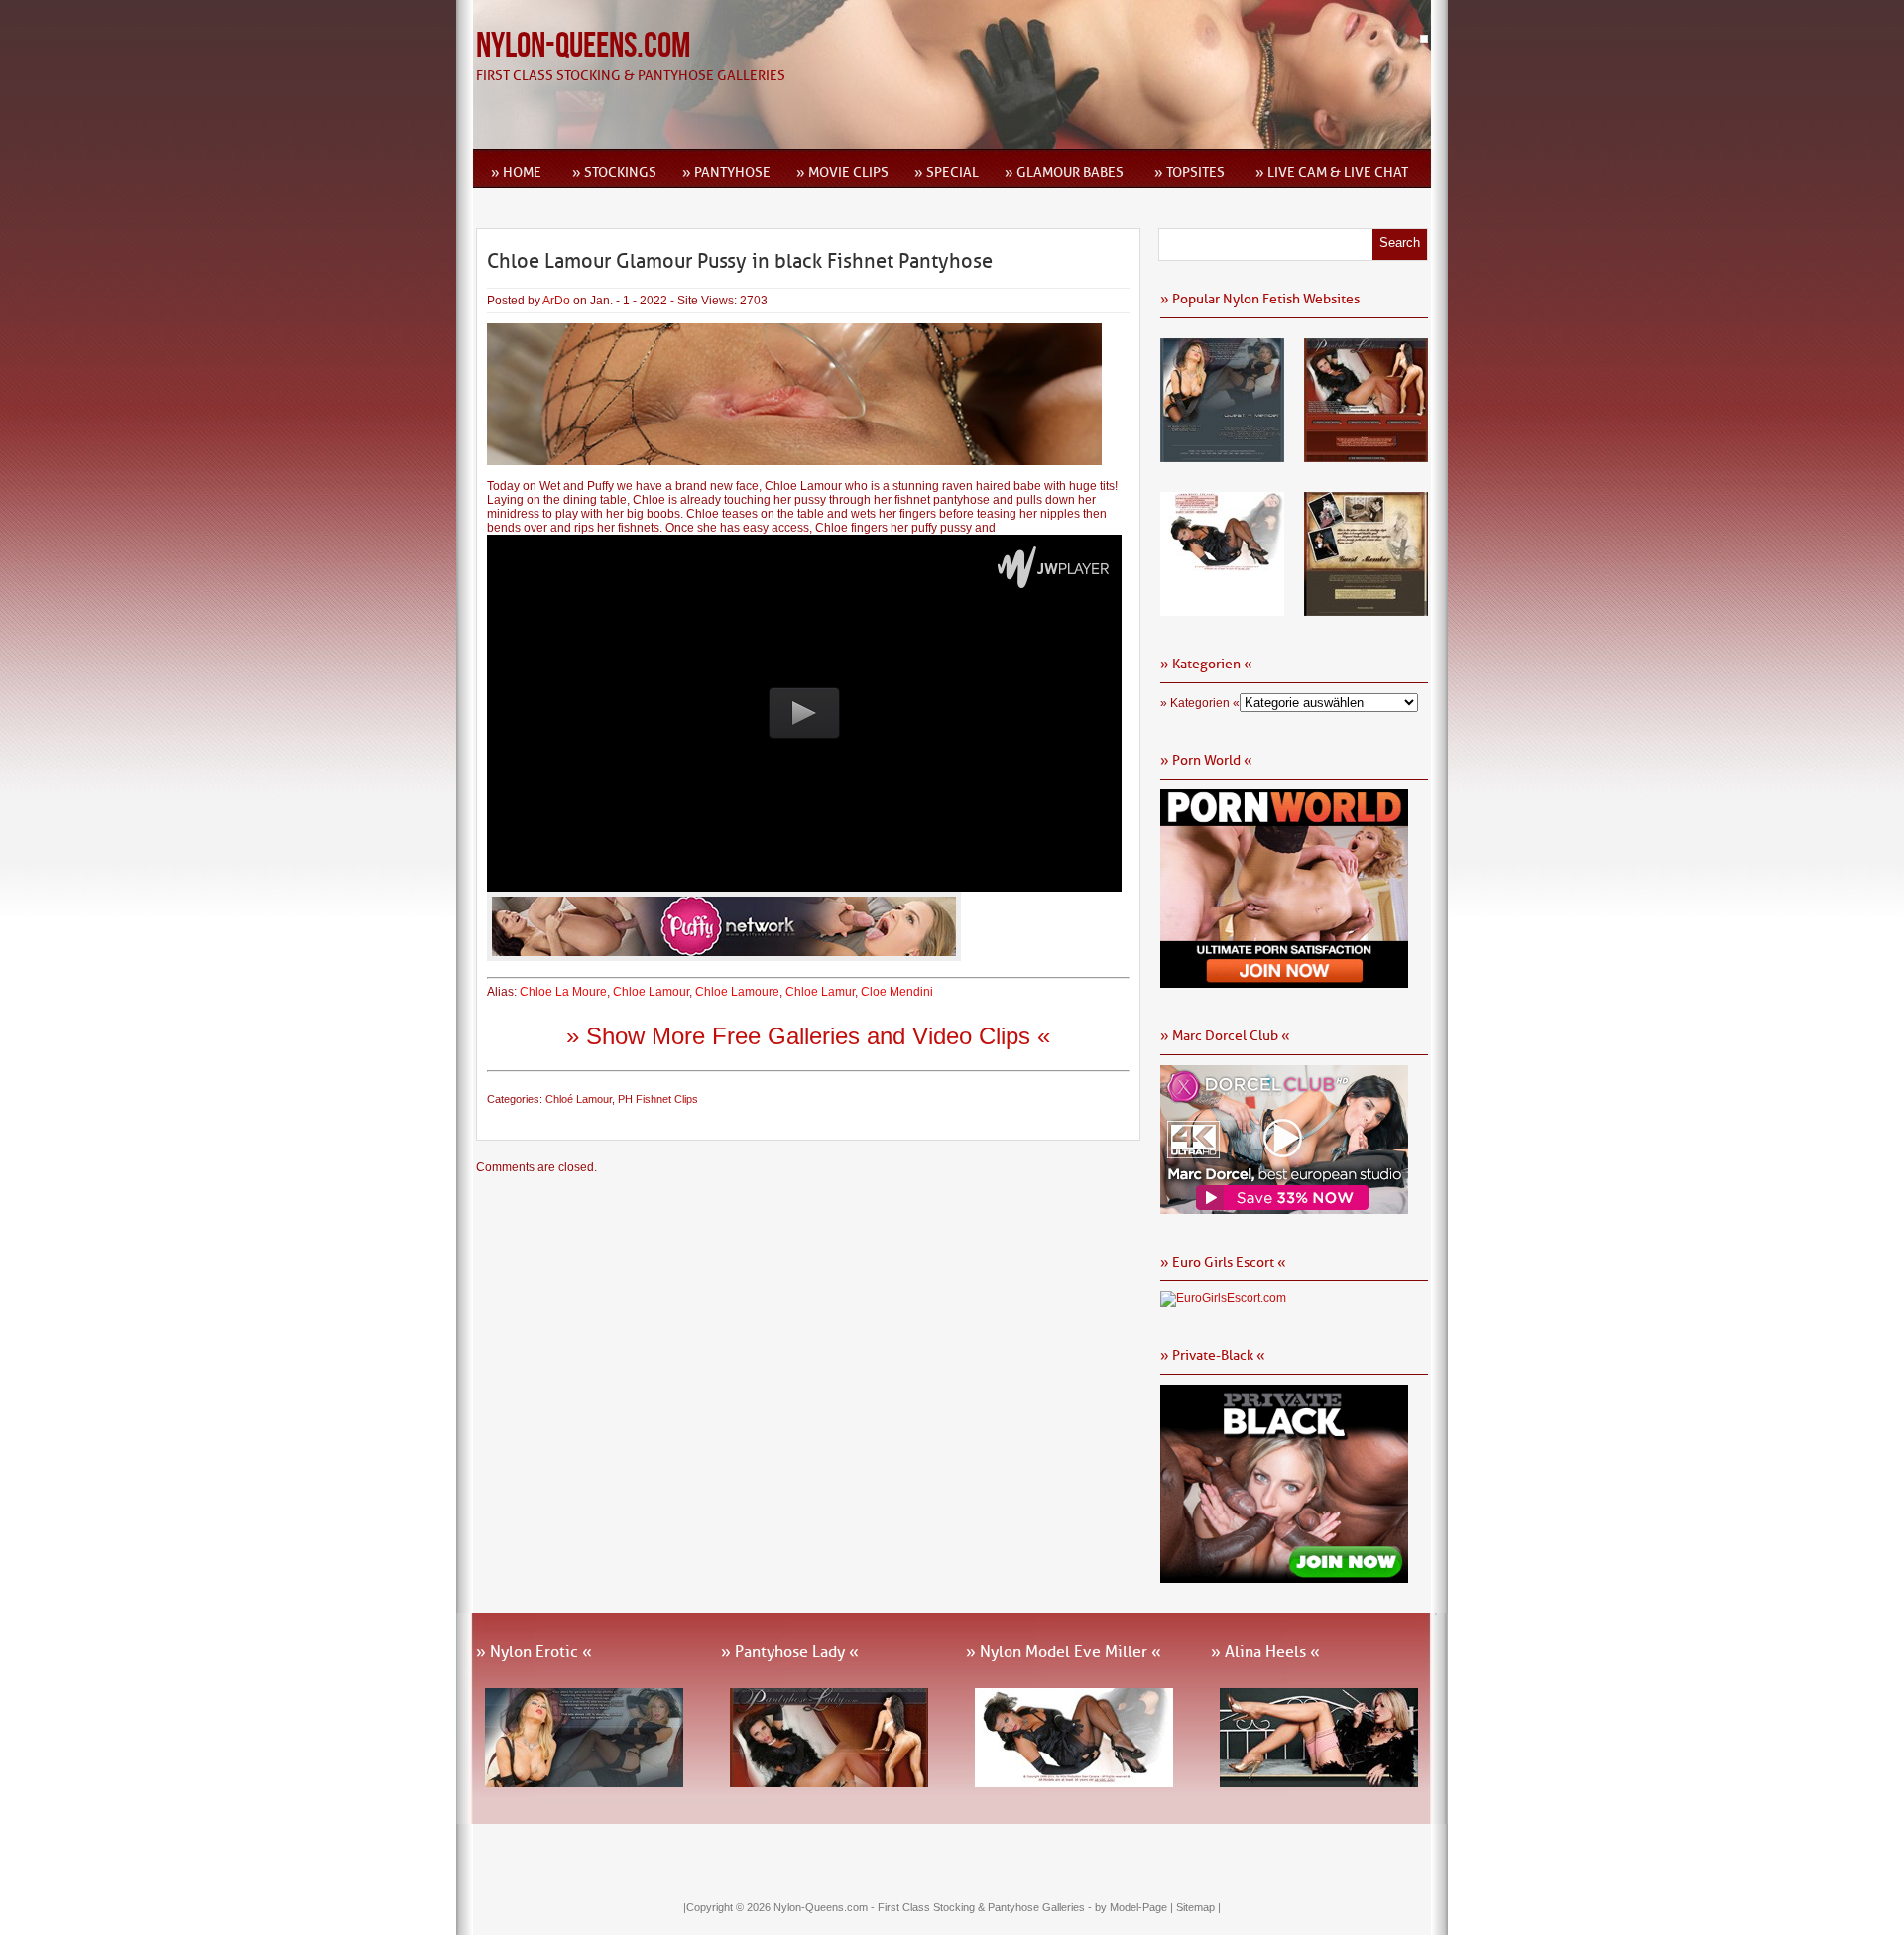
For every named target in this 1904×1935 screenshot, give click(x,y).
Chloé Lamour (579, 1099)
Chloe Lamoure (737, 992)
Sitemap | (1198, 1907)
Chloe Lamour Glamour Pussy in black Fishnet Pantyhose (740, 261)
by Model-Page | (1135, 1907)
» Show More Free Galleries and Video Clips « (808, 1036)
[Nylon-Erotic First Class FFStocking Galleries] (1222, 455)
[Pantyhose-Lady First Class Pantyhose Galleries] (1366, 455)
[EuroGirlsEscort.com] (1223, 1298)
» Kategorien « (1200, 703)
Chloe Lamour (651, 992)
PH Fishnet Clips (658, 1099)
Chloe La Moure (563, 992)
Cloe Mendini (897, 992)
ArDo (556, 301)
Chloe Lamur (820, 992)
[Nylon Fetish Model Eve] (1222, 609)
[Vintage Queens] (1366, 609)
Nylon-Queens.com (583, 46)
